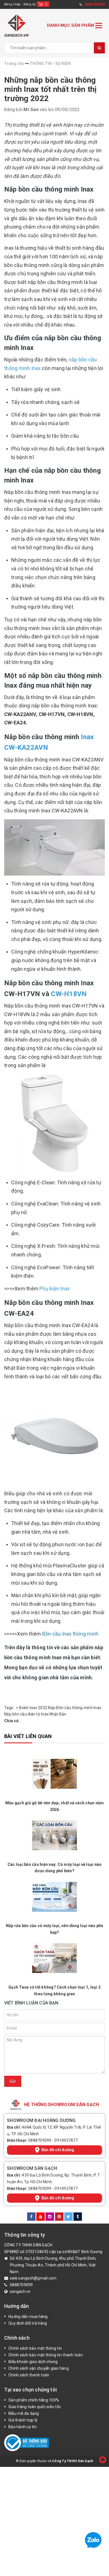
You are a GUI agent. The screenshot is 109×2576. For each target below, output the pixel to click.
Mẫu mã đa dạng (24, 2413)
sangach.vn (20, 2291)
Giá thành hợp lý (23, 2420)
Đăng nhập (12, 4)
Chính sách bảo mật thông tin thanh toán (46, 2355)
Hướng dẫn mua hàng (28, 2317)
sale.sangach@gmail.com (33, 2278)
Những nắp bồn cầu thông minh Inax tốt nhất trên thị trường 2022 (50, 89)
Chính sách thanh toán (29, 2375)
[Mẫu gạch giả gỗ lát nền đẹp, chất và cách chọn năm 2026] (54, 1774)
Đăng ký (29, 4)
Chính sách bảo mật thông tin (35, 2348)
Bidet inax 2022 (33, 1708)
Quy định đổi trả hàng (28, 2323)
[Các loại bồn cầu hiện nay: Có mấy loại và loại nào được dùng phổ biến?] (54, 1835)
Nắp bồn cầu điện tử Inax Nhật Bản (35, 1714)
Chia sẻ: (12, 1721)
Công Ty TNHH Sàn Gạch (73, 2461)
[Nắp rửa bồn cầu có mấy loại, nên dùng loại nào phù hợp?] (54, 1897)
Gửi (13, 2081)
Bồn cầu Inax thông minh (70, 1634)
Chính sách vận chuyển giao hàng (39, 2368)
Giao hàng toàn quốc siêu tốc (35, 2407)
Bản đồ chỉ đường (58, 2150)
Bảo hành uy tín (22, 2427)
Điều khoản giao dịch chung (33, 2362)
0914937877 (66, 2140)
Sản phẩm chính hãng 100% (34, 2400)
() (46, 4)
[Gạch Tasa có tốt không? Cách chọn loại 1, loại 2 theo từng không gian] (54, 1958)
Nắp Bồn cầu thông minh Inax (75, 1708)
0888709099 (40, 2140)
